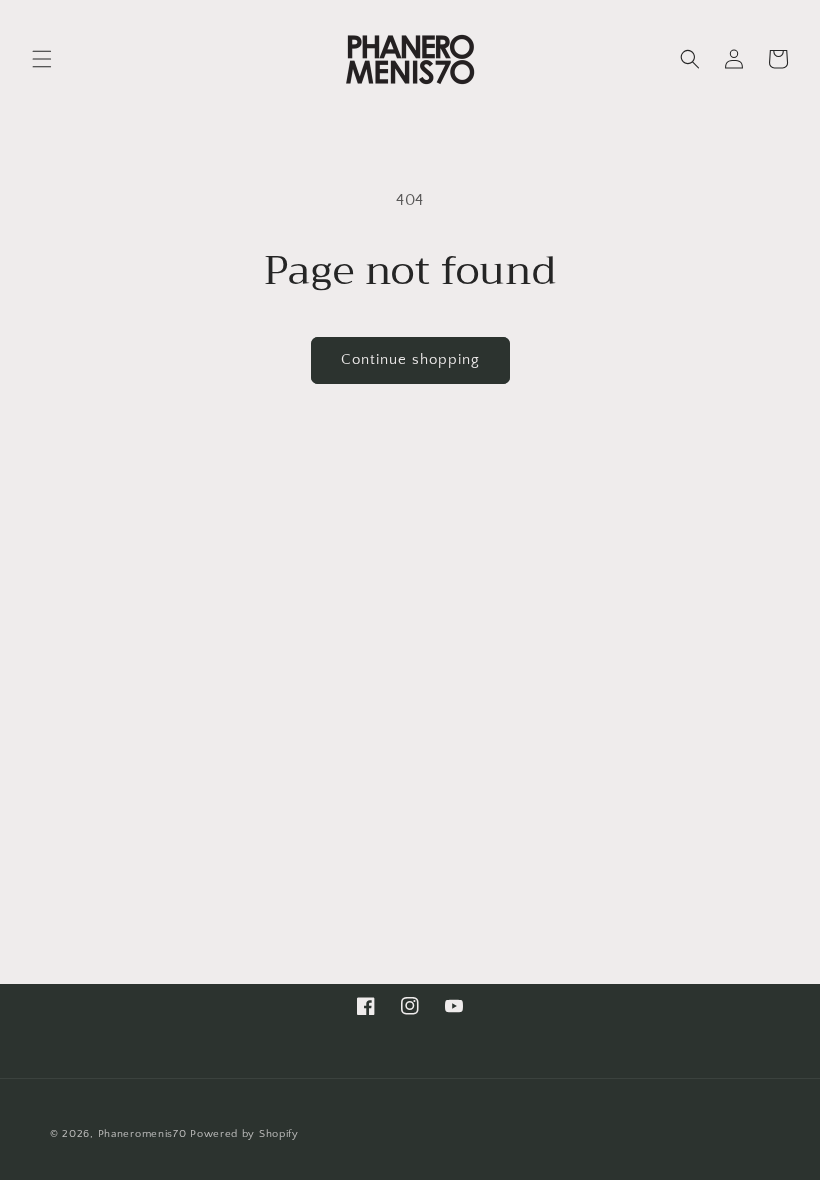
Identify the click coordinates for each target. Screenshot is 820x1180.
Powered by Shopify (244, 1134)
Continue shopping (410, 359)
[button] (42, 59)
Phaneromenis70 (142, 1134)
